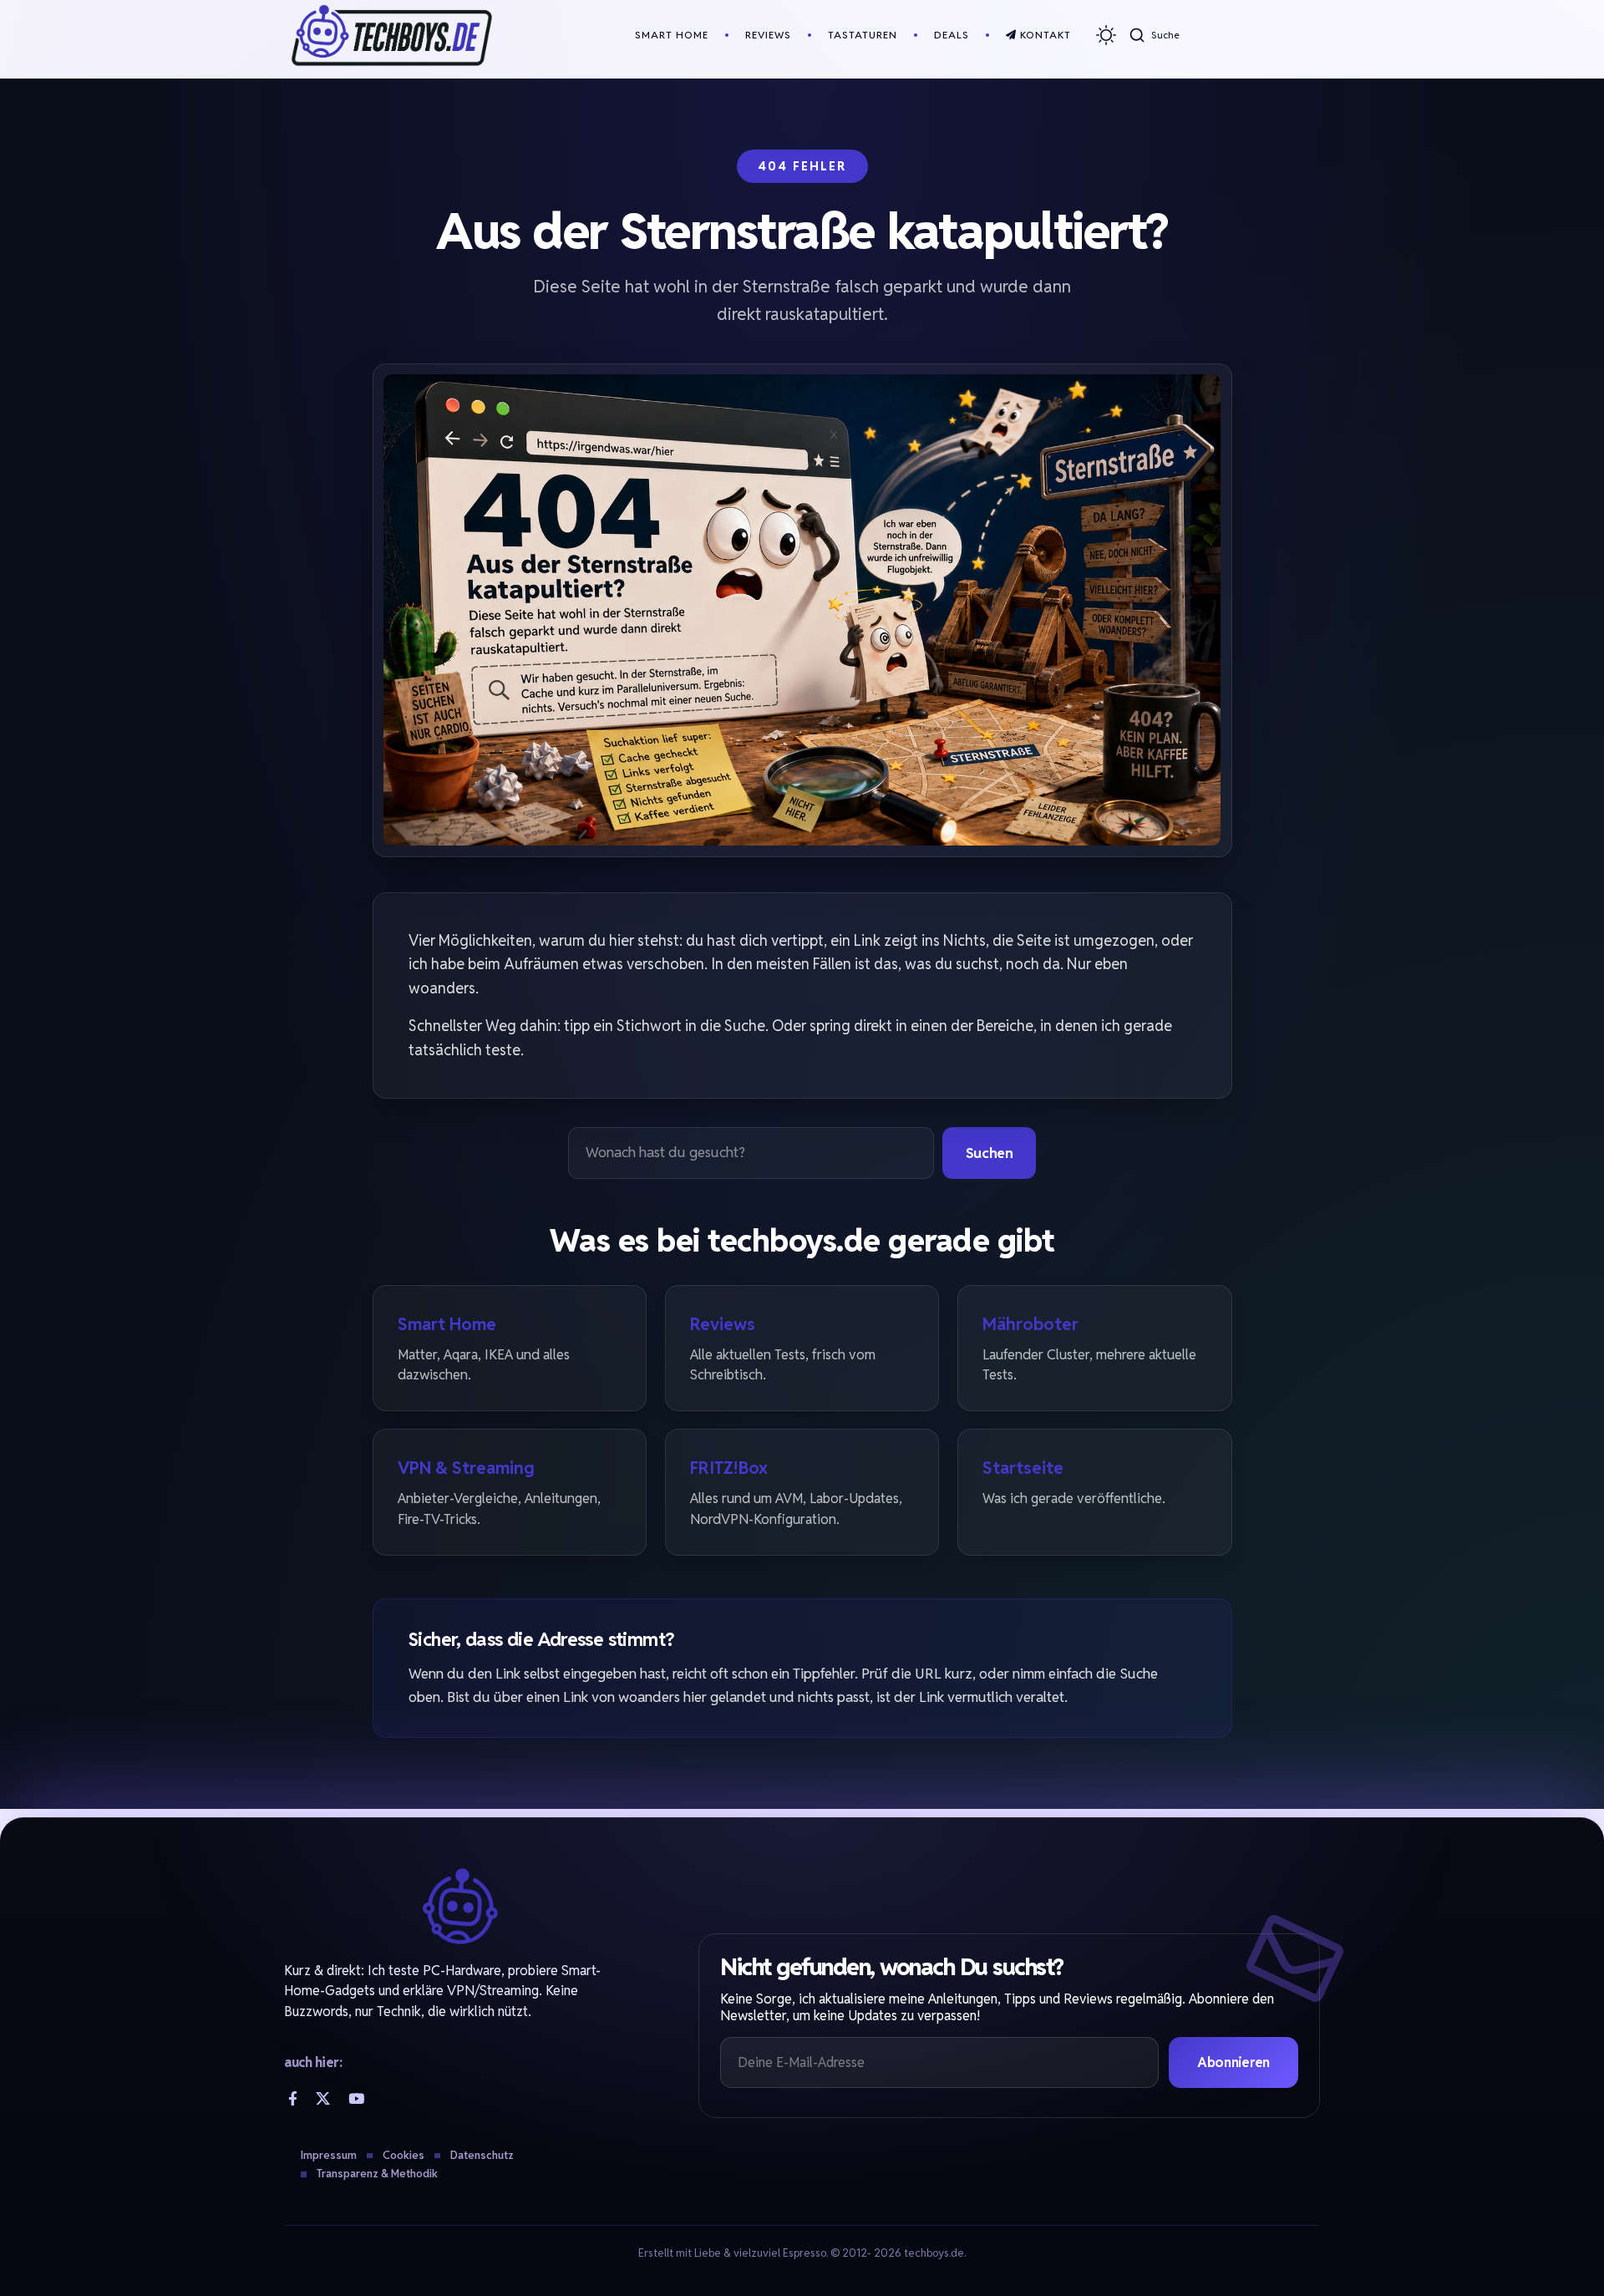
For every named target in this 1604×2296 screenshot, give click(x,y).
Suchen (990, 1153)
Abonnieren (1233, 2062)
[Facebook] (293, 2098)
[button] (1154, 35)
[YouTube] (356, 2098)
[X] (323, 2098)
